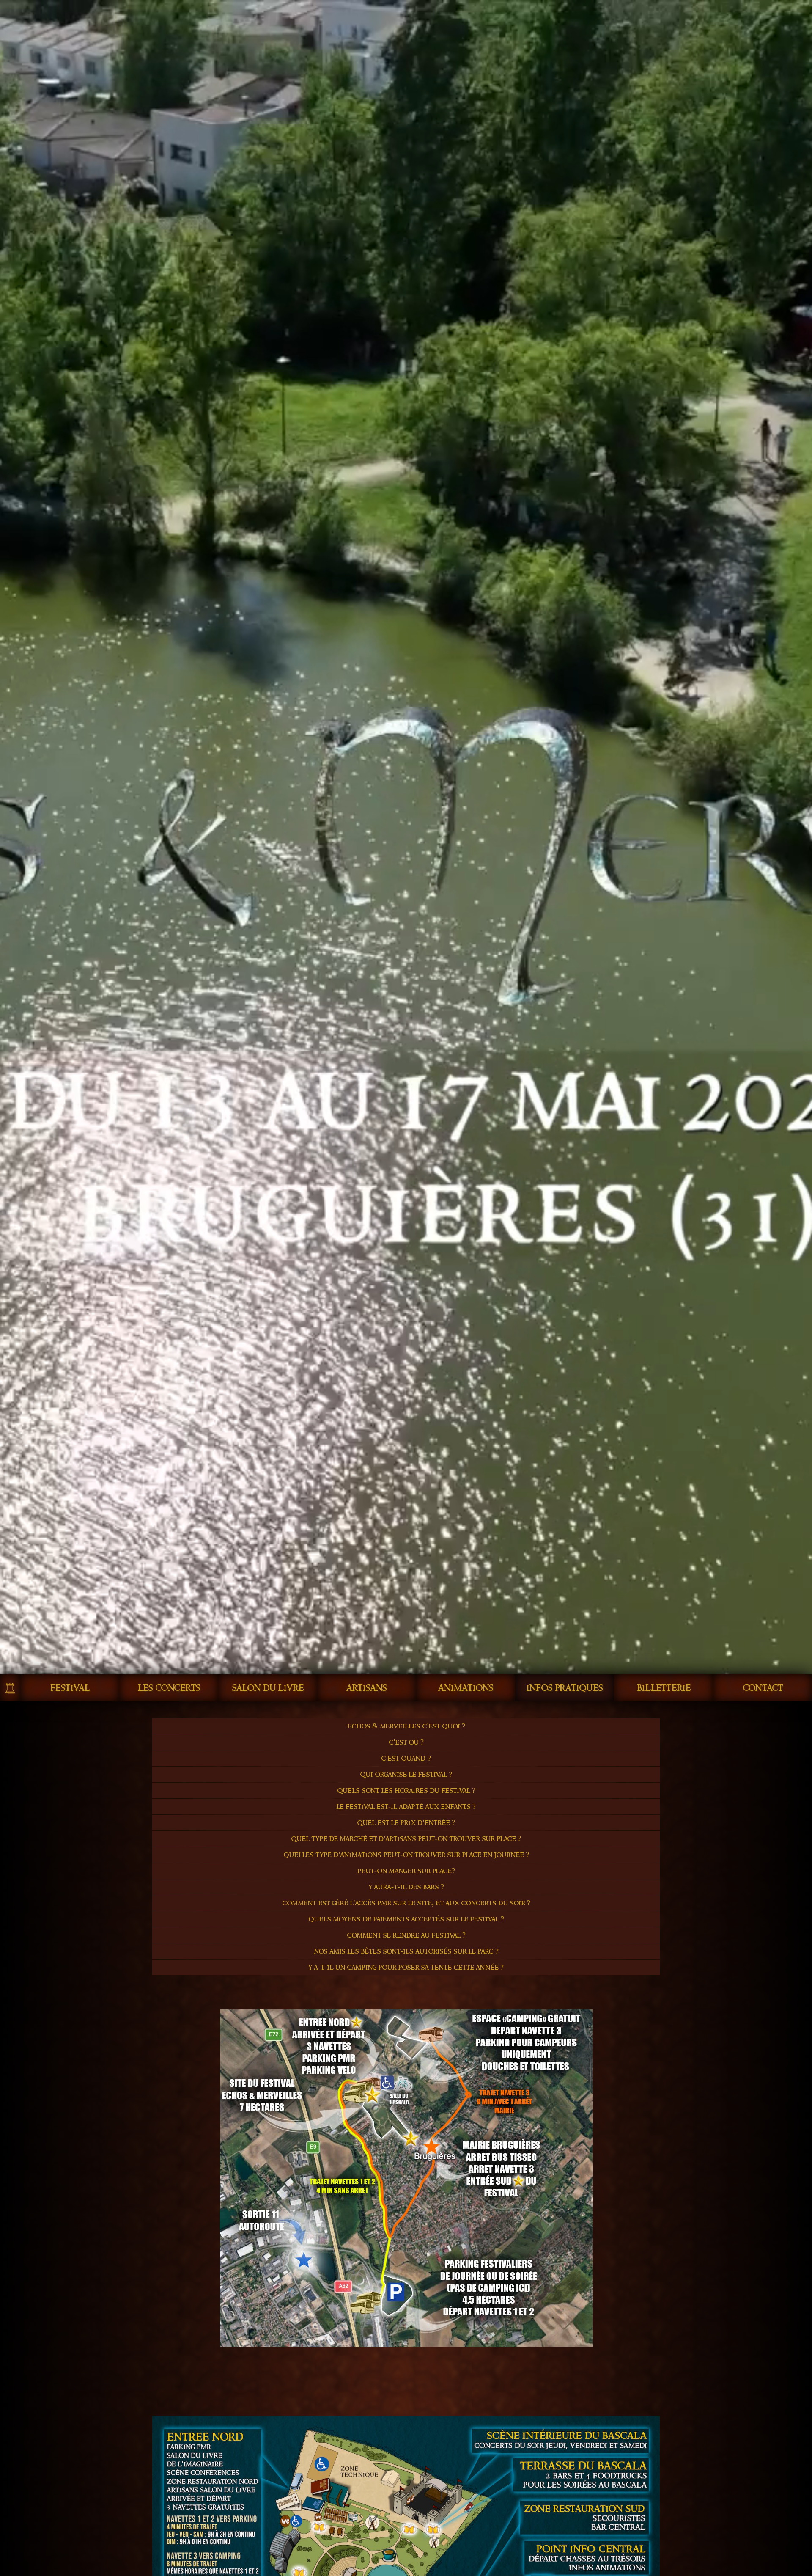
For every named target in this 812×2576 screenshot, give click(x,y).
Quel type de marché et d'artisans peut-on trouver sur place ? (406, 1839)
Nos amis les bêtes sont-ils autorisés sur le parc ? (406, 1951)
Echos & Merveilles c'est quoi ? (406, 1726)
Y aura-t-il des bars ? (406, 1887)
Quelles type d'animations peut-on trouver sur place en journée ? (406, 1855)
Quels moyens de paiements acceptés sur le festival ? (406, 1919)
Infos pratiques (565, 1688)
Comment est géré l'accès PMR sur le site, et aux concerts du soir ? (406, 1903)
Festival (70, 1688)
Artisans (367, 1688)
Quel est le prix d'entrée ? (406, 1823)
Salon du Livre (268, 1688)
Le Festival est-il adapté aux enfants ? (406, 1807)
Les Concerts (169, 1688)
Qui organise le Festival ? (406, 1774)
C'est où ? (406, 1742)
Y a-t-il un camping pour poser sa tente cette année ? (406, 1967)
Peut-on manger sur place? (406, 1871)
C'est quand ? (406, 1758)
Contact (763, 1688)
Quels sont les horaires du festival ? (406, 1790)
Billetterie (664, 1688)
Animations (466, 1688)
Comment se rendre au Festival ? (406, 1935)
